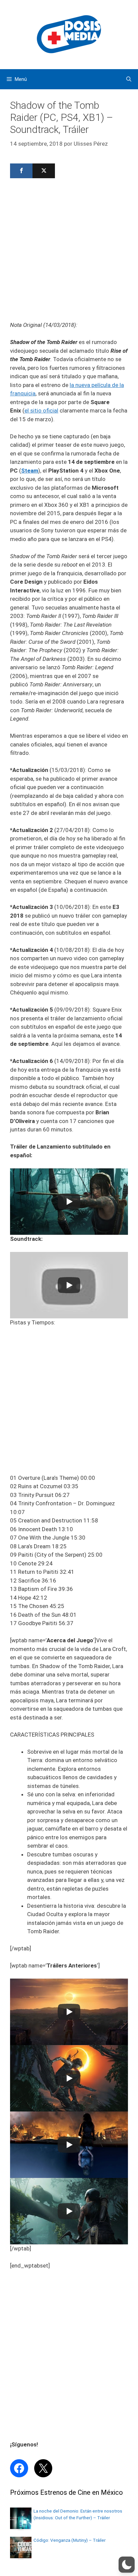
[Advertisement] (69, 252)
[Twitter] (44, 171)
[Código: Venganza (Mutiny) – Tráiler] (21, 2556)
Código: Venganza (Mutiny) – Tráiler (70, 2540)
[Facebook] (21, 171)
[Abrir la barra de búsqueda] (129, 79)
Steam (30, 471)
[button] (127, 2565)
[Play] (69, 1202)
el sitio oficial (41, 410)
